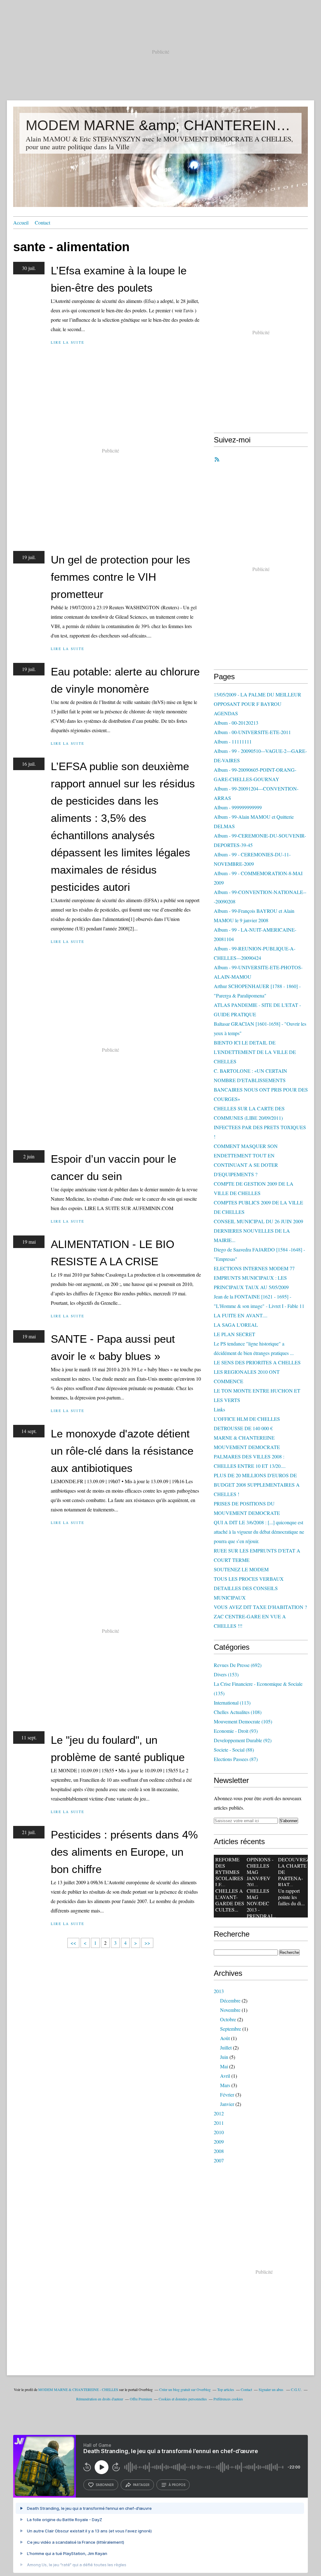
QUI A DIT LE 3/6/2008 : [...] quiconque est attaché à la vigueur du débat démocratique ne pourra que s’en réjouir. (259, 1532)
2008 (219, 2151)
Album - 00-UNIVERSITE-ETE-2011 (252, 732)
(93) (236, 1731)
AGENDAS (226, 713)
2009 (219, 2142)
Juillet (226, 2047)
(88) (234, 1750)
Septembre (231, 2029)
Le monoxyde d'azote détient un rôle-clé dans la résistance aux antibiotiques (122, 1451)
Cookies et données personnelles (183, 2399)
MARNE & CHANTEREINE (244, 1438)
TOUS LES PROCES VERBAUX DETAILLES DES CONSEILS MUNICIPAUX (249, 1588)
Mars (225, 2085)
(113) (232, 1703)
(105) (243, 1721)
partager (141, 2485)
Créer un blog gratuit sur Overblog (185, 2389)
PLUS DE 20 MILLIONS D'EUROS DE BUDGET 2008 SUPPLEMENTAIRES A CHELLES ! (257, 1485)
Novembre (230, 2010)
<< (73, 1943)
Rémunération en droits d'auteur (100, 2399)
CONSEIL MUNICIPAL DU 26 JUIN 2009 (258, 1221)
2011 (219, 2123)
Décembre (230, 2000)
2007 (219, 2160)
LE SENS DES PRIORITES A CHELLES (257, 1362)
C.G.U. (296, 2389)
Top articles (226, 2389)
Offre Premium (141, 2399)
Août (225, 2038)
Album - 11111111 (233, 741)
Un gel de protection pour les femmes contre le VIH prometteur (121, 577)
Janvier (227, 2104)
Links (219, 1409)
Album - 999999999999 (238, 807)
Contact (42, 222)
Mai (224, 2066)
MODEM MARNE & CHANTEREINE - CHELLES (78, 2389)
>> (147, 1943)
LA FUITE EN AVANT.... (241, 1315)
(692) (238, 1665)
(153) (226, 1674)
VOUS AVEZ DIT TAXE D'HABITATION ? (260, 1607)
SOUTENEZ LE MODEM (241, 1569)
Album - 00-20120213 (236, 723)
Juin (224, 2057)
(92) (243, 1740)
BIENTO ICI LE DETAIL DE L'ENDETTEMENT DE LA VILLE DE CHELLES (255, 1052)
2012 (219, 2113)
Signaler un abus (271, 2389)
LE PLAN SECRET (234, 1334)
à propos (177, 2485)
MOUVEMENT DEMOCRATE (247, 1447)
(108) (238, 1712)
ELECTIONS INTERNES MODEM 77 (254, 1268)
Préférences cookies (228, 2399)
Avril (225, 2076)
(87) (236, 1759)
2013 (219, 1991)
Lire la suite (68, 342)
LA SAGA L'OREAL (236, 1325)
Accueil (21, 222)
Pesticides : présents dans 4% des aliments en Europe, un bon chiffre (124, 1852)
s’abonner (105, 2485)
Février (227, 2095)
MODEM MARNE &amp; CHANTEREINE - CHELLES (160, 125)
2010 (219, 2132)
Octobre (228, 2019)
